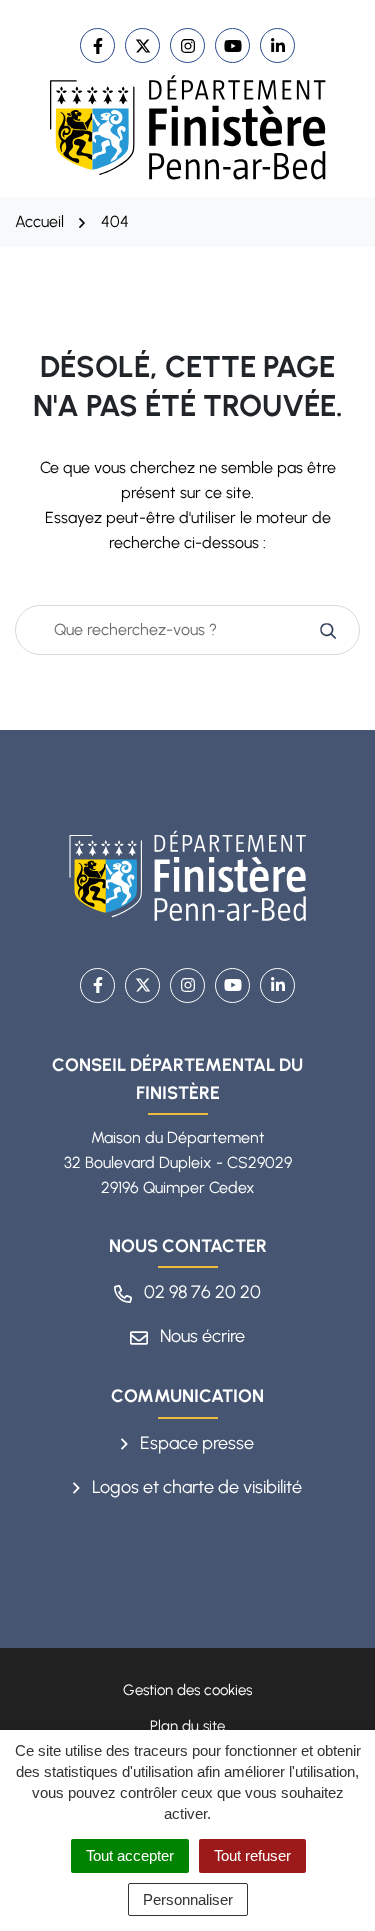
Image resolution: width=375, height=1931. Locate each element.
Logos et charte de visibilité (195, 1487)
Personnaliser (188, 1899)
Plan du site (187, 1726)
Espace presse (195, 1443)
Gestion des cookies (187, 1690)
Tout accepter (130, 1855)
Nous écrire (200, 1336)
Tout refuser (252, 1855)
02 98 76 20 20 (200, 1292)
